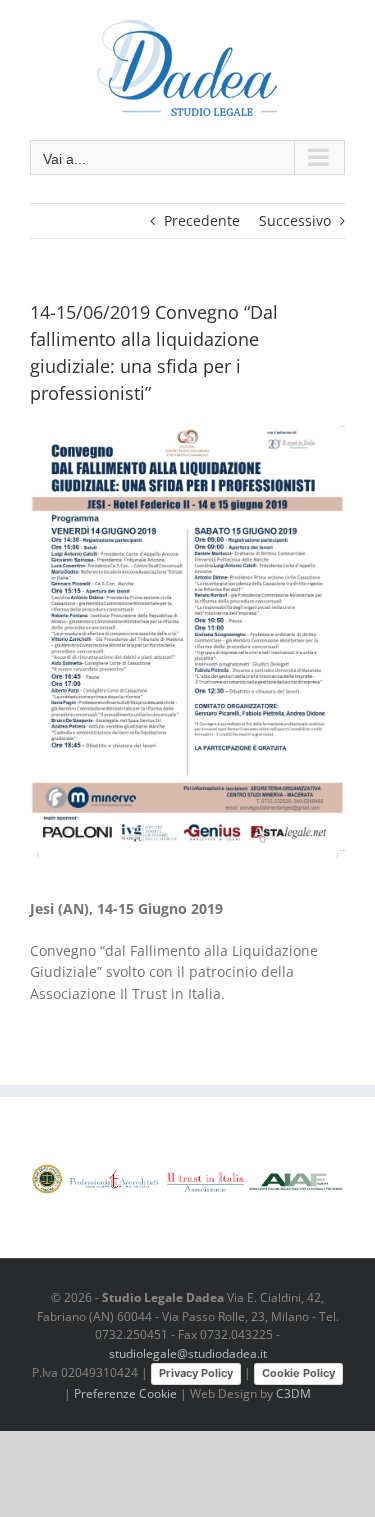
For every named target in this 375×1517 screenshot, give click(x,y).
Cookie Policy (298, 1373)
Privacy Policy (196, 1373)
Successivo (295, 220)
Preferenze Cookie (125, 1393)
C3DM (293, 1393)
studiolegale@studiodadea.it (188, 1353)
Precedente (202, 220)
